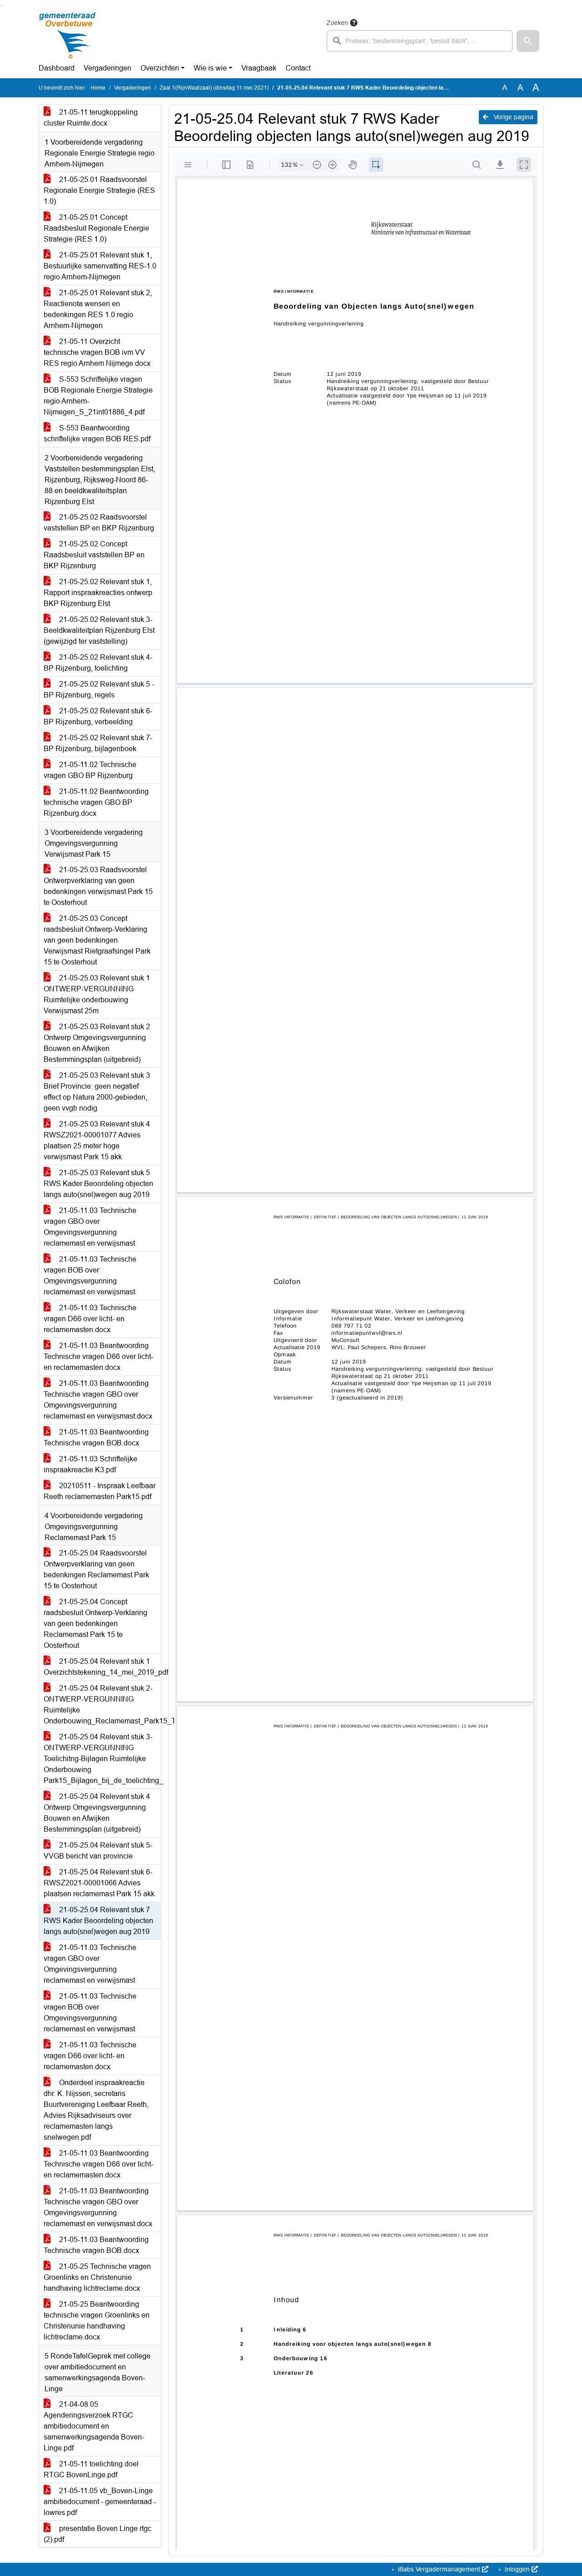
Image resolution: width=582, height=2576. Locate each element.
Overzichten (160, 68)
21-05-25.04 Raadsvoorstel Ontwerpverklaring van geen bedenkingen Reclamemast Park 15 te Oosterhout (96, 1569)
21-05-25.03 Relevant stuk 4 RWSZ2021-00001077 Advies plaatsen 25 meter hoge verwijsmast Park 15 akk (97, 1140)
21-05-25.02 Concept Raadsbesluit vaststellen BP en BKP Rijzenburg (94, 555)
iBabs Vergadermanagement (439, 2569)
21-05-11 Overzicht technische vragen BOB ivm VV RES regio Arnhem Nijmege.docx (97, 352)
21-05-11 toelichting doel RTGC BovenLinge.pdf (91, 2469)
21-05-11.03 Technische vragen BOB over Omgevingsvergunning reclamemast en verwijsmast (90, 1275)
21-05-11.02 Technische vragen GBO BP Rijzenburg (90, 770)
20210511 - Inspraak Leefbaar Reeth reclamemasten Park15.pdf (100, 1491)
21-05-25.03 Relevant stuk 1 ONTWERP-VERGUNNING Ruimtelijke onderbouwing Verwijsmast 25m (97, 994)
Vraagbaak (259, 68)
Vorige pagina (513, 117)
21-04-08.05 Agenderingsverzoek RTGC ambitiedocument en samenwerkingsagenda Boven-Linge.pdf (94, 2426)
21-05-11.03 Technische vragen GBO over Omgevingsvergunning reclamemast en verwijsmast (90, 1227)
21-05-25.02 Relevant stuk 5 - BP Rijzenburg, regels (99, 689)
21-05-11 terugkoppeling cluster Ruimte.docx (91, 118)
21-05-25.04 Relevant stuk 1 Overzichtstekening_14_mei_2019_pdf (102, 1667)
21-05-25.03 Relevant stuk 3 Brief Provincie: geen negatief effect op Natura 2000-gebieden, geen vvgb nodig (97, 1092)
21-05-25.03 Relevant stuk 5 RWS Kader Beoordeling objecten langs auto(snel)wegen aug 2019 (98, 1184)
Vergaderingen (108, 68)
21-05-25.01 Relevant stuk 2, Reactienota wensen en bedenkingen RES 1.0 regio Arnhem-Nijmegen (98, 309)
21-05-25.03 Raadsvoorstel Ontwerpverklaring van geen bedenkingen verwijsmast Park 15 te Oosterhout (98, 886)
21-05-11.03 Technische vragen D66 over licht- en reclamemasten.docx (90, 1319)
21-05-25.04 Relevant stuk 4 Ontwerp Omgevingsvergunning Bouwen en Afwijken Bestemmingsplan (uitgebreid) (97, 1813)
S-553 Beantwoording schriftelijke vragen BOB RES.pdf (97, 433)
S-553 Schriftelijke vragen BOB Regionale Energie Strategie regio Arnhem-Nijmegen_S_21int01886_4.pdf (98, 396)
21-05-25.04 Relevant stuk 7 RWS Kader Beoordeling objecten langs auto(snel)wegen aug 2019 (98, 1921)
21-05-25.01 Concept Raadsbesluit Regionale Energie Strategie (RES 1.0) (96, 228)
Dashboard (57, 68)
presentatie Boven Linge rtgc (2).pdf (98, 2534)
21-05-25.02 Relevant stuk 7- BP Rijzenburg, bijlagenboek (98, 743)
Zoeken (337, 23)
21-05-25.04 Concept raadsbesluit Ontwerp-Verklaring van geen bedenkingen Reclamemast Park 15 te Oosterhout (95, 1624)
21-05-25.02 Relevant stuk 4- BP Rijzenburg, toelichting (98, 663)
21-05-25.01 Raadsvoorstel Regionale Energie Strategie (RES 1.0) (99, 190)
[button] (528, 41)
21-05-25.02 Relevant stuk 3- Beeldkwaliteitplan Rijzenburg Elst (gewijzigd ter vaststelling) (99, 630)
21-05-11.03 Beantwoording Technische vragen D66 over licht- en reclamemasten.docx (98, 1356)
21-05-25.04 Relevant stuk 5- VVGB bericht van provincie (98, 1851)
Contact (298, 68)
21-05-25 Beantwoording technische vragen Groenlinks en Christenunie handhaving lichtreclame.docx (97, 2321)
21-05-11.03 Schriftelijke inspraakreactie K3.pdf (90, 1464)
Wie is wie (210, 68)
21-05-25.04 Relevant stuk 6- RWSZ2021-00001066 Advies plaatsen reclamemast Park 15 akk (99, 1883)
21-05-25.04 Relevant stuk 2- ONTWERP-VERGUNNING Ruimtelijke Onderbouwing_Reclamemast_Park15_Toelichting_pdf (102, 1705)
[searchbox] (420, 41)
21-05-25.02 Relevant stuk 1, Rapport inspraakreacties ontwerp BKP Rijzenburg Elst (98, 593)
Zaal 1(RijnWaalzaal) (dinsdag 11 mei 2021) (214, 88)
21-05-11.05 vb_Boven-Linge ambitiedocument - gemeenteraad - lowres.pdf (100, 2502)
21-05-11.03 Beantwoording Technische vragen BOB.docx (96, 1437)
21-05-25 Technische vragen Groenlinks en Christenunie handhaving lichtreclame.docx (97, 2277)
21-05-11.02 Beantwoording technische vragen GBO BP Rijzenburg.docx (96, 802)
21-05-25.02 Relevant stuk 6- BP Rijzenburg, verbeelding (98, 716)
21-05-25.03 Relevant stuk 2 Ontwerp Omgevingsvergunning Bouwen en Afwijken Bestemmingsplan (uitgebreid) (97, 1043)
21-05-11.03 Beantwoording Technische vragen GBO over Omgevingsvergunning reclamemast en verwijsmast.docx (98, 1400)
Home (98, 88)
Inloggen (517, 2569)
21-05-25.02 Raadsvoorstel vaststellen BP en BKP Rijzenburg (99, 523)
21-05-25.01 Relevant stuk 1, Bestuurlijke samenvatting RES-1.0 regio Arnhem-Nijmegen (100, 266)
